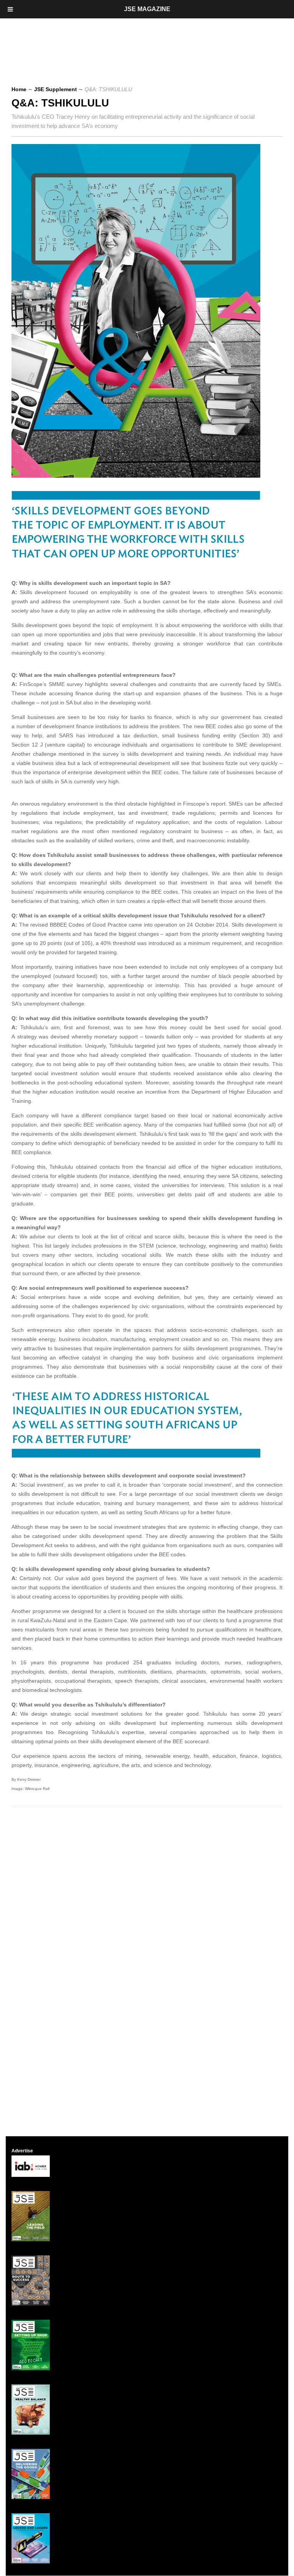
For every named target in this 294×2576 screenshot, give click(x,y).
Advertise (22, 2151)
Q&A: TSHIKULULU (60, 103)
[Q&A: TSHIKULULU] (139, 476)
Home (19, 89)
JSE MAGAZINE (147, 9)
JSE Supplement (56, 89)
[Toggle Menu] (10, 9)
